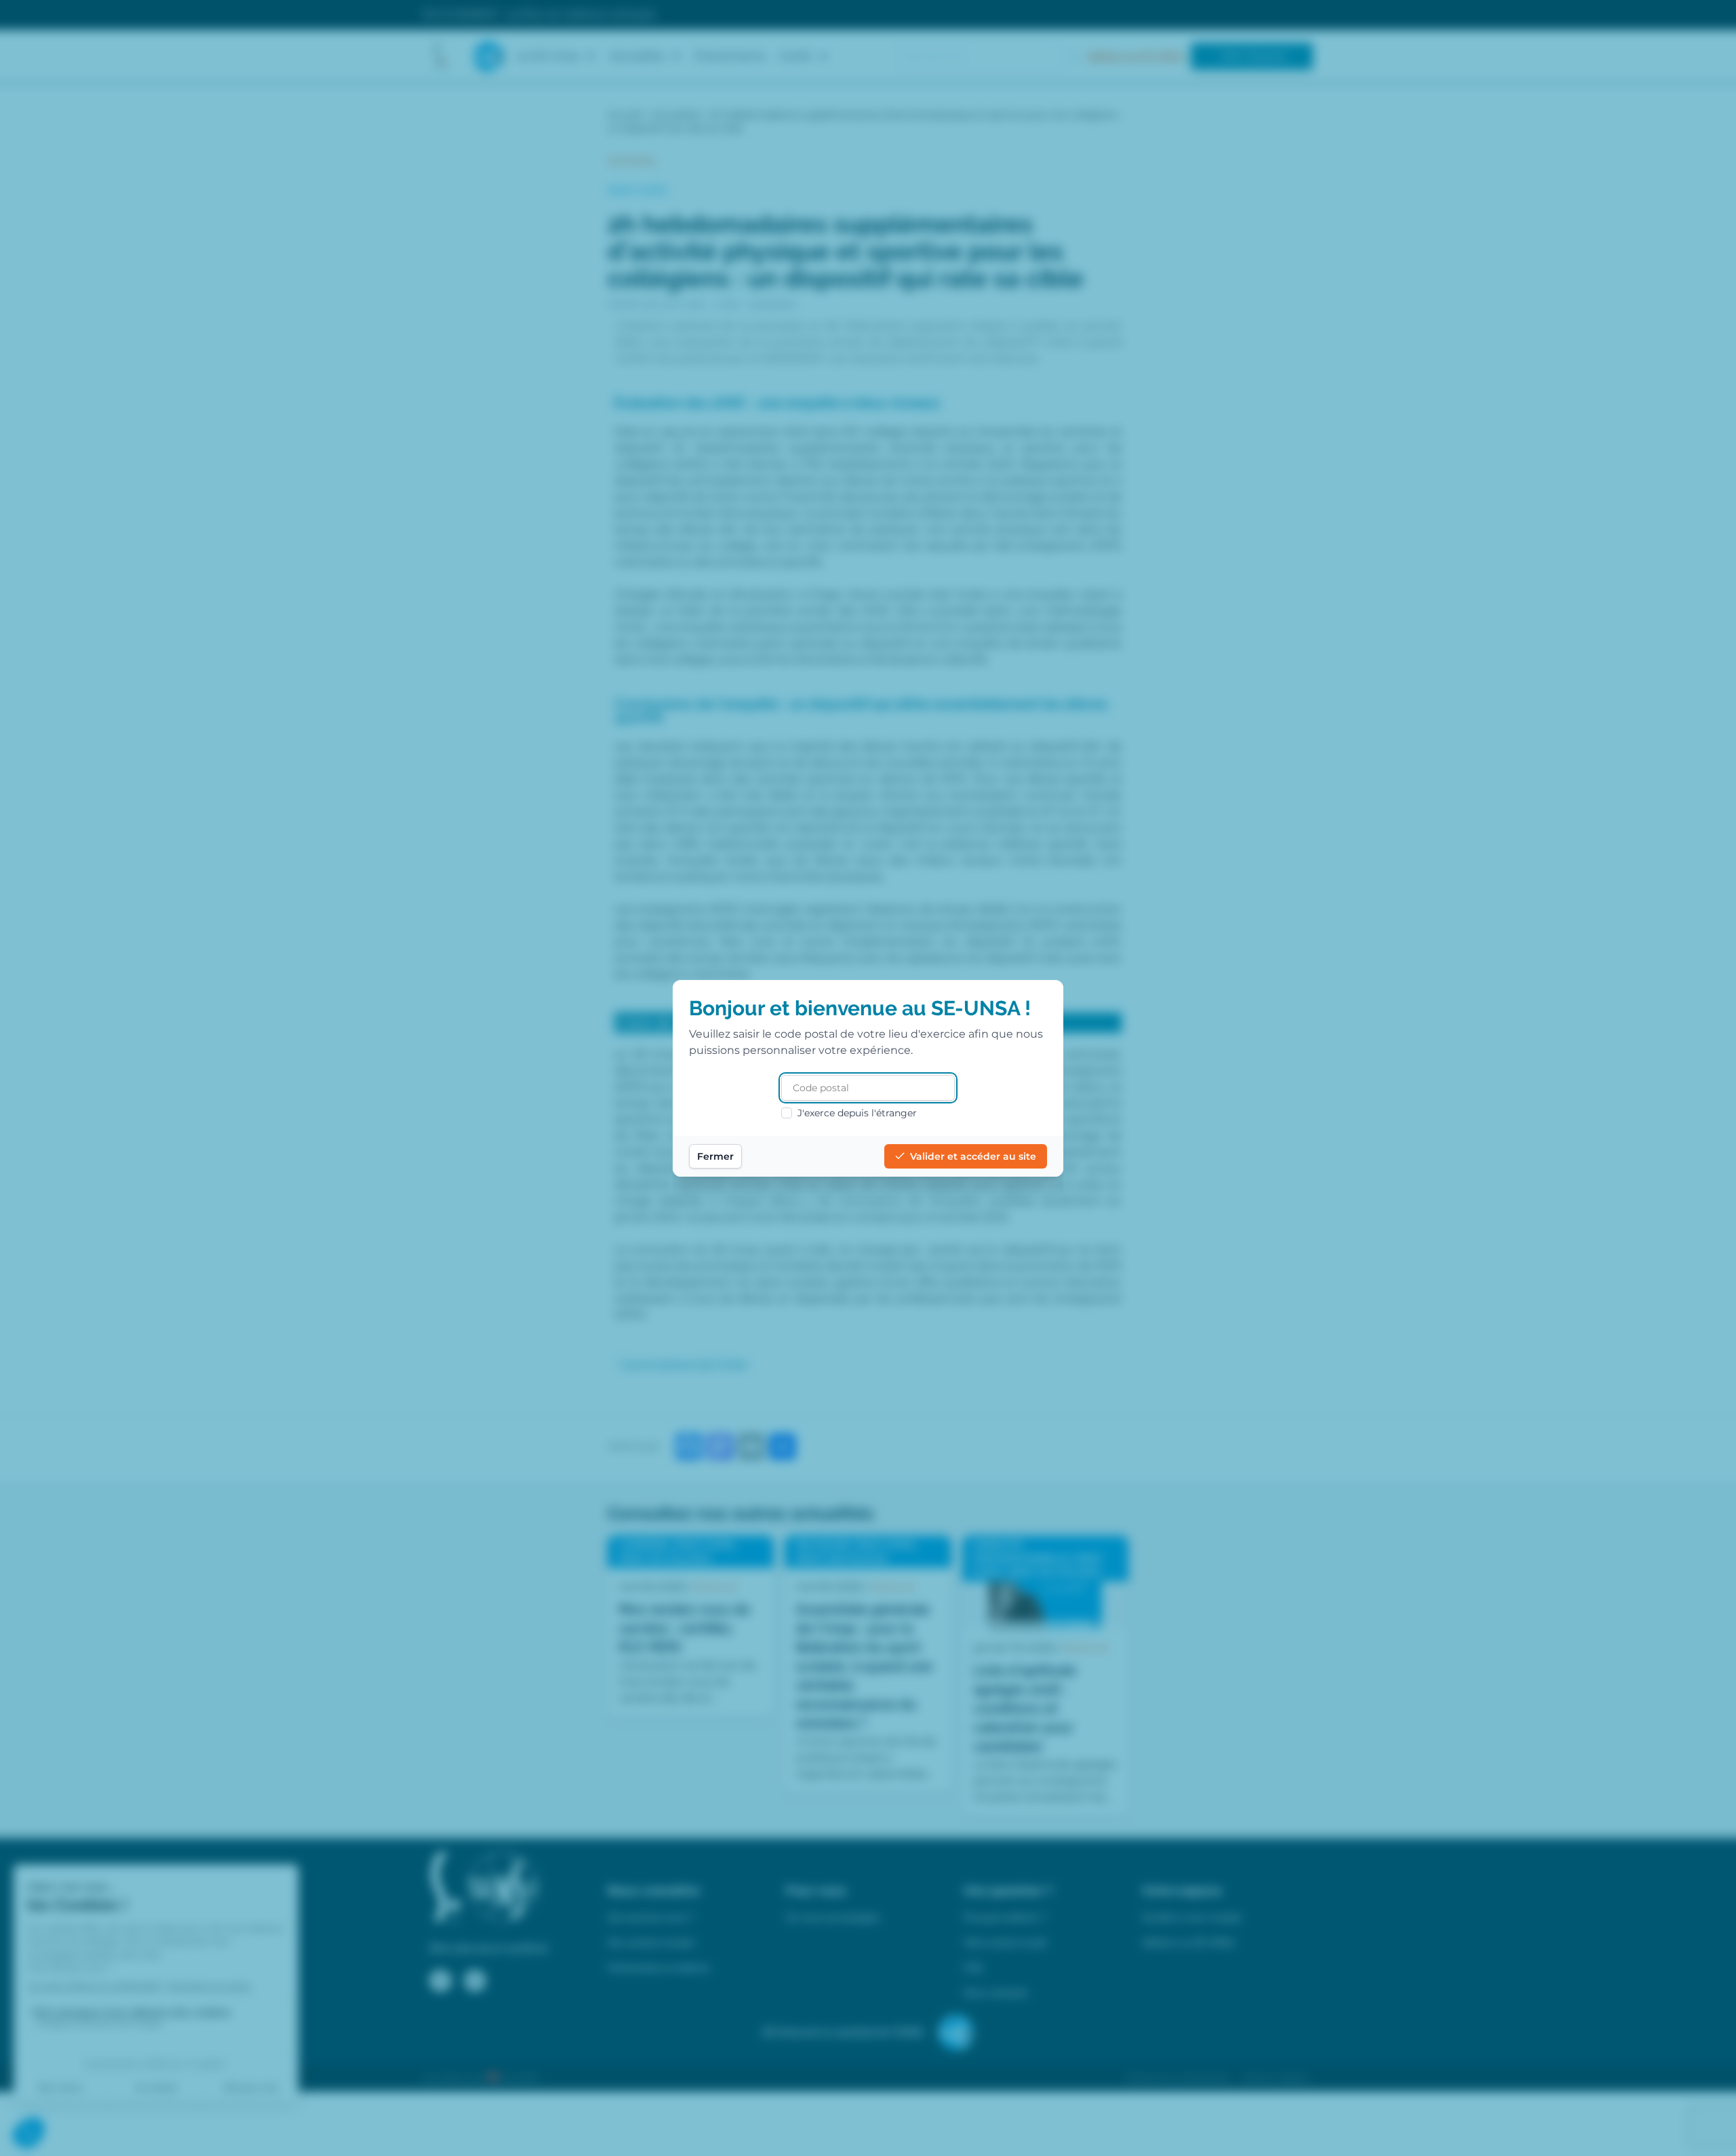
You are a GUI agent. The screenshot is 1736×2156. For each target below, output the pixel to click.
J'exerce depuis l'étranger (857, 1113)
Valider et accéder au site (973, 1156)
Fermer (715, 1156)
